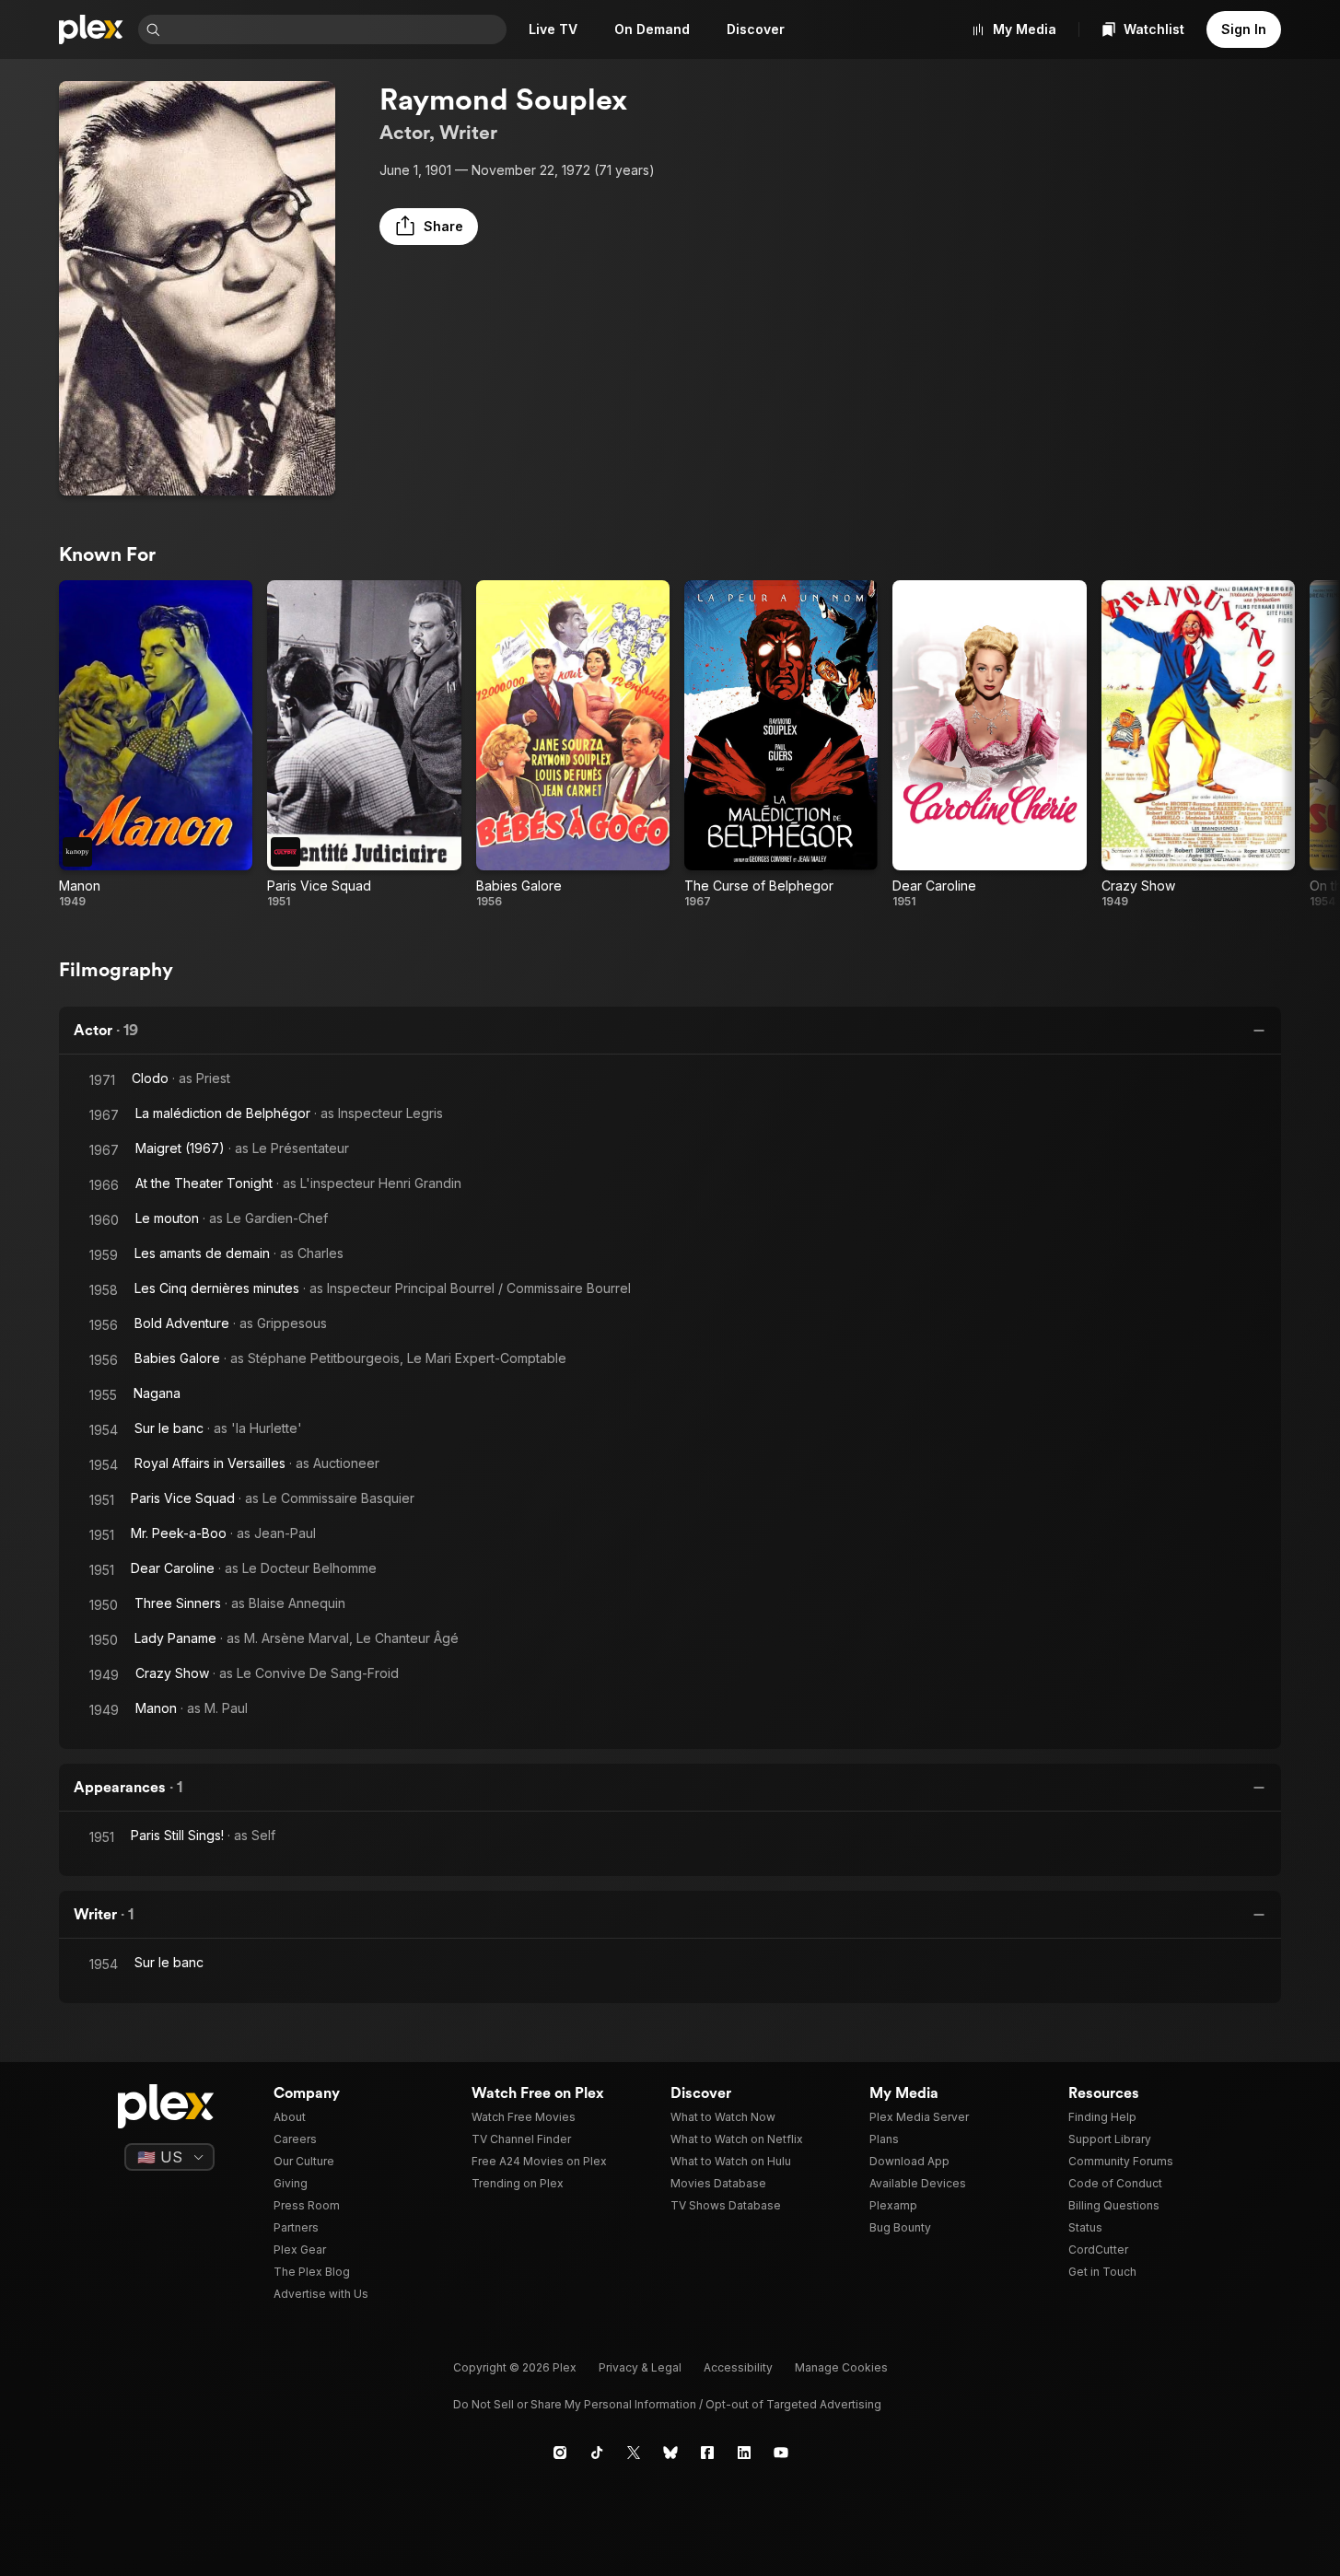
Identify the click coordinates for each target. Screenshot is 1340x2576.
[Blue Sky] (670, 2453)
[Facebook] (707, 2453)
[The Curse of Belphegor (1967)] (781, 745)
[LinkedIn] (744, 2453)
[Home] (91, 29)
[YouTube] (781, 2453)
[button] (429, 227)
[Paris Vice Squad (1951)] (364, 745)
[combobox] (335, 29)
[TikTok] (597, 2453)
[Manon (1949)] (156, 745)
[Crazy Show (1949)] (1198, 745)
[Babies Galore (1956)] (573, 745)
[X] (634, 2453)
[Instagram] (560, 2453)
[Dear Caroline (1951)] (989, 745)
